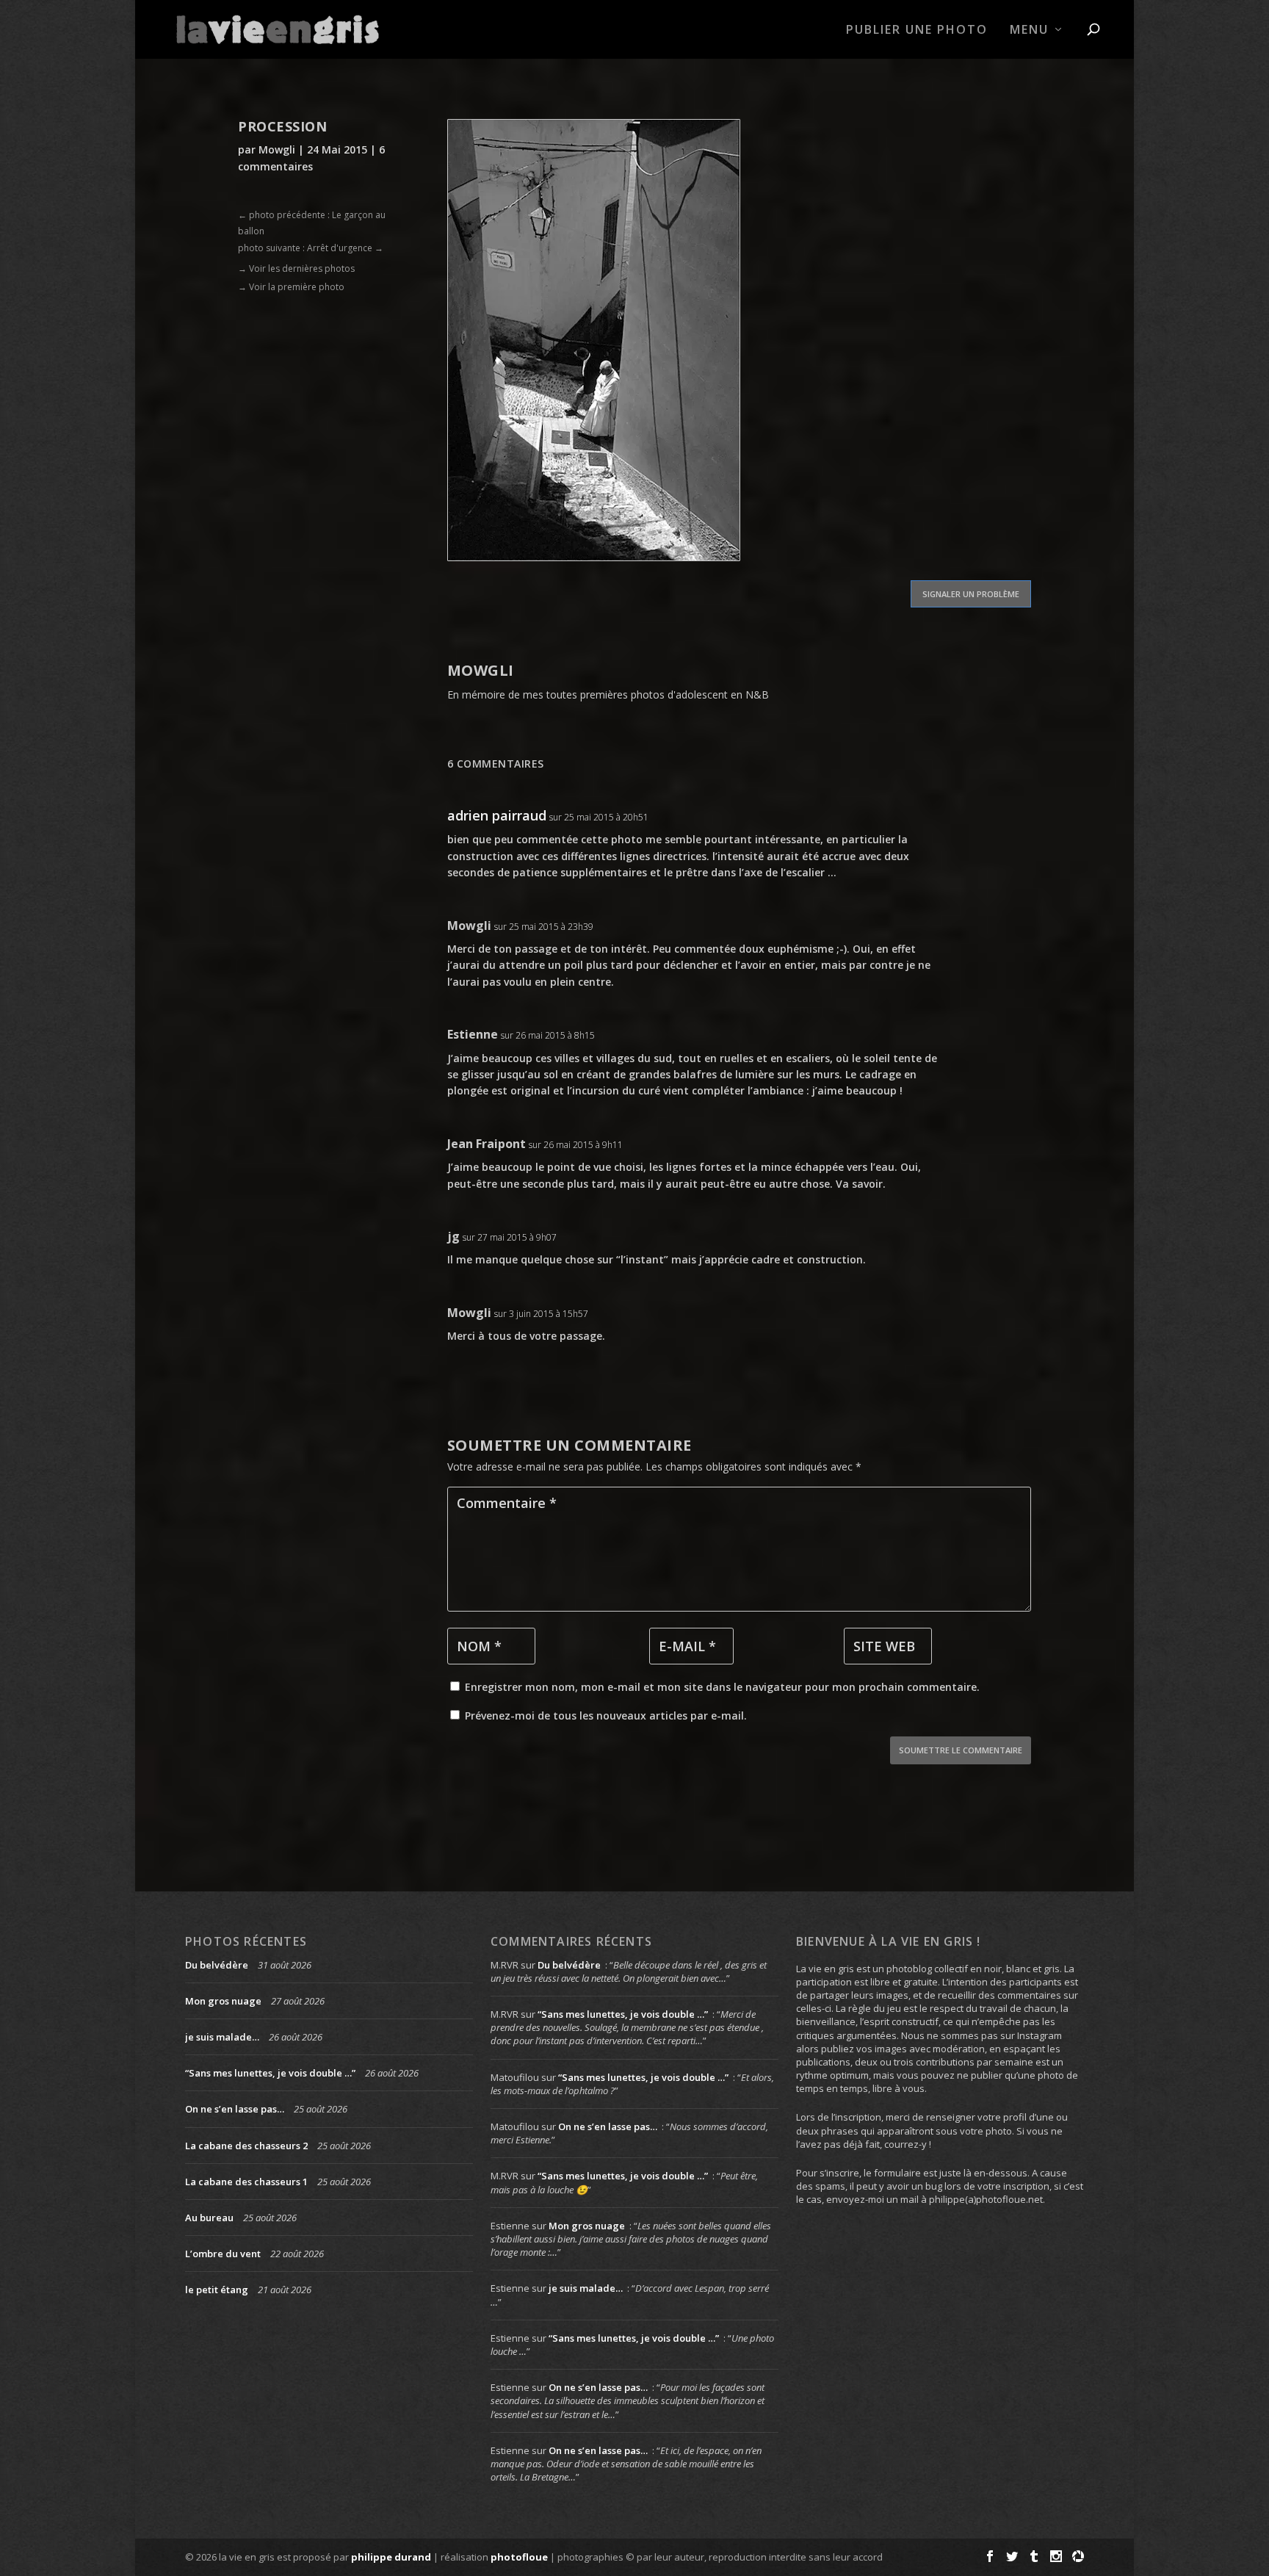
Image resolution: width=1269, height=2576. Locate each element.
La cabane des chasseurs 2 (246, 2146)
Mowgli (277, 149)
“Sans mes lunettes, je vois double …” (270, 2073)
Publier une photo (917, 30)
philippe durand (391, 2557)
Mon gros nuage (223, 2001)
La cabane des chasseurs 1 (246, 2182)
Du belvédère (217, 1965)
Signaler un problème (971, 594)
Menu (1029, 30)
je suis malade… (222, 2037)
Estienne (473, 1034)
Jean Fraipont (487, 1144)
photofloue (519, 2557)
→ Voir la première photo (291, 287)
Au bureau (209, 2218)
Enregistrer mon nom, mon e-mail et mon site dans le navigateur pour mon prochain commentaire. (722, 1687)
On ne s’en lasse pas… (235, 2109)
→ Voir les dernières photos (296, 268)
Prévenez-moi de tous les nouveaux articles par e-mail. (606, 1715)
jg (453, 1236)
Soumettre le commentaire (961, 1750)
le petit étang (217, 2290)
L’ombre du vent (223, 2254)
